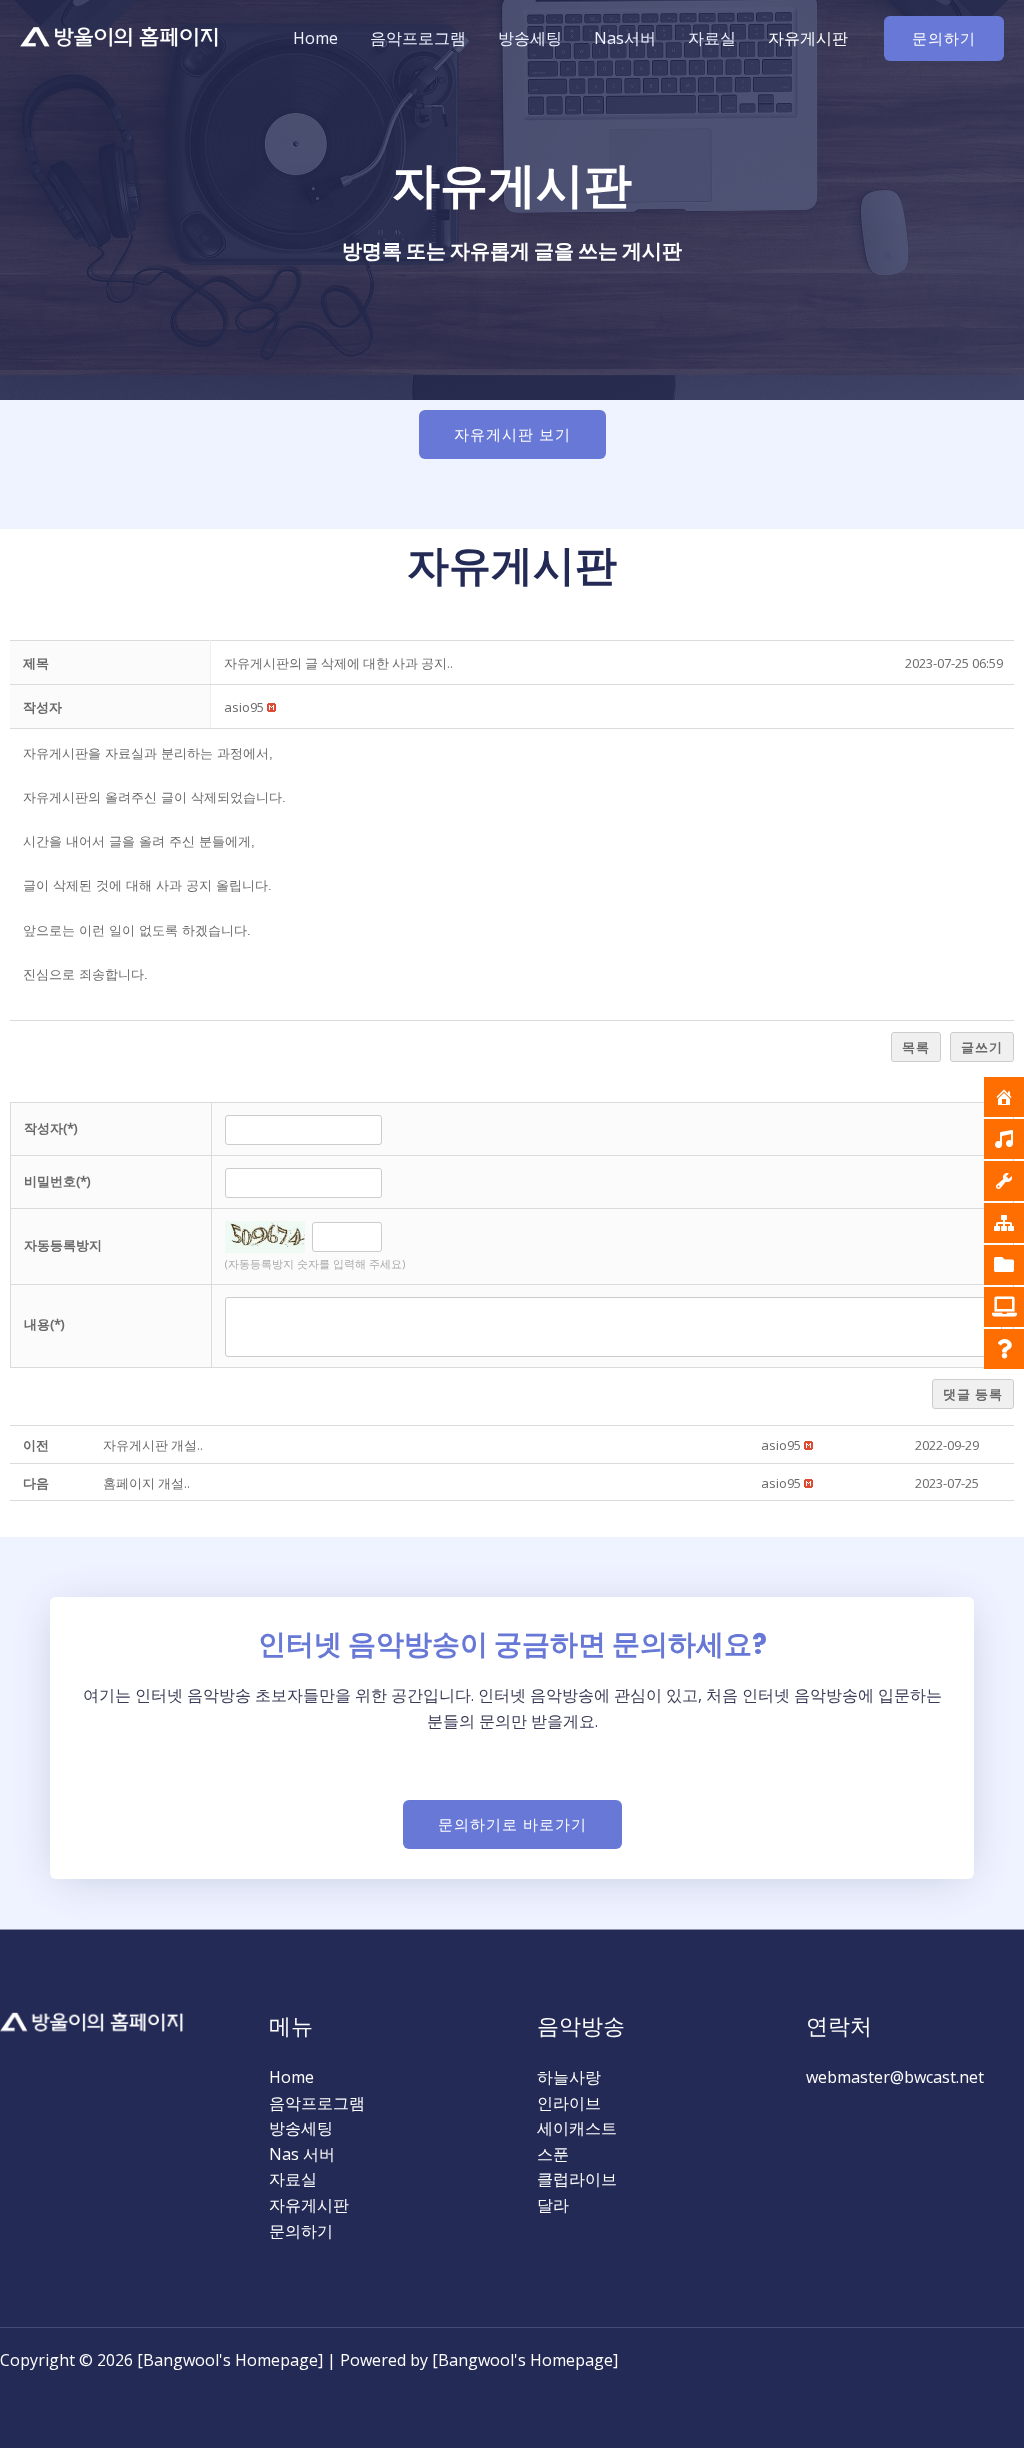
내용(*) (44, 1324)
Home (315, 38)
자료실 (712, 38)
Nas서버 (625, 38)
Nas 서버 (302, 2154)
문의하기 (301, 2231)
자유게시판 (808, 38)
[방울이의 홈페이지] (120, 37)
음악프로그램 (418, 38)
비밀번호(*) (57, 1181)
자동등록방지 (63, 1245)
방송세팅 (530, 38)
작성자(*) (50, 1128)
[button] (944, 38)
